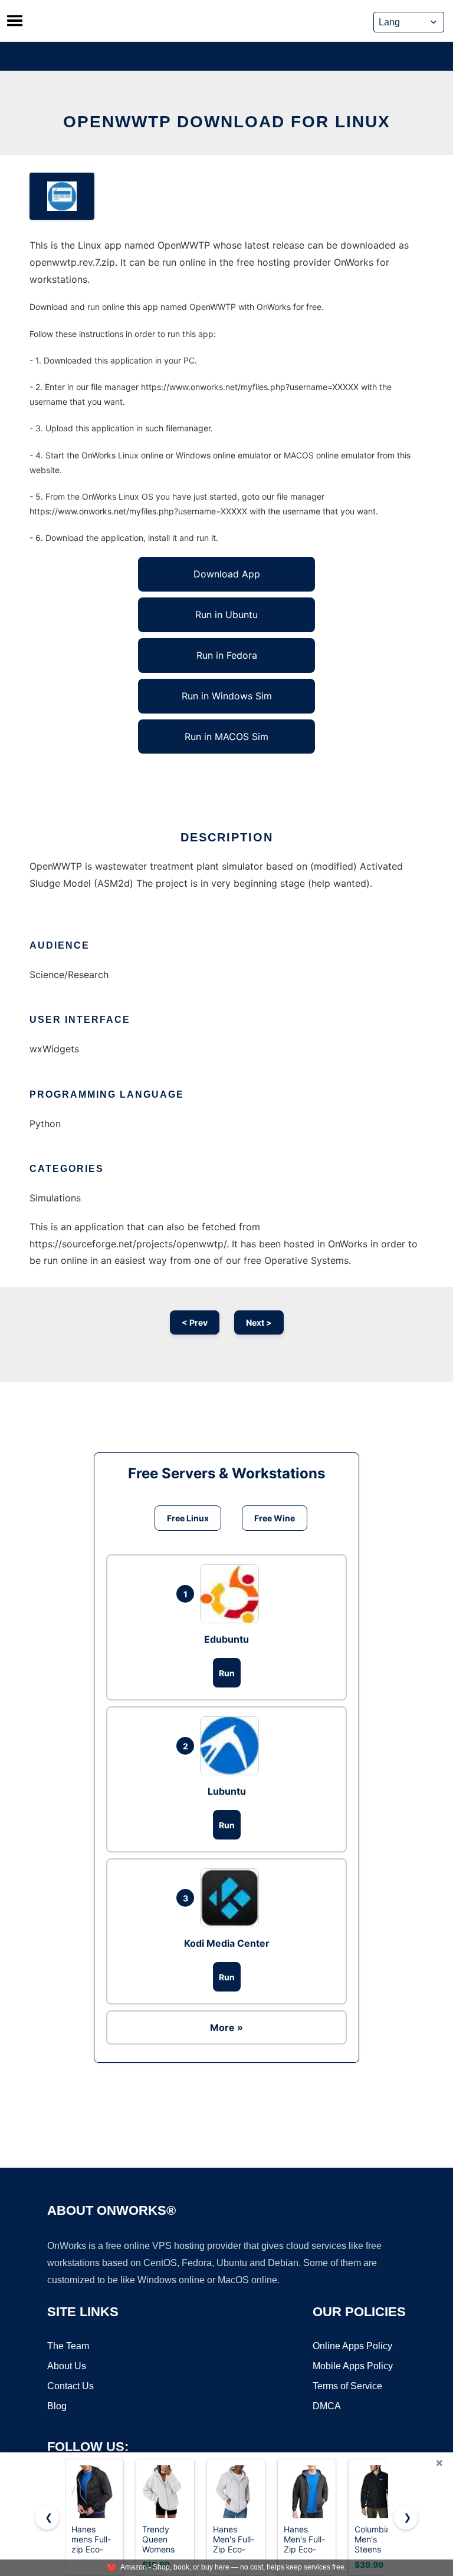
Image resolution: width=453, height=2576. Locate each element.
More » (226, 2027)
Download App (227, 574)
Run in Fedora (227, 655)
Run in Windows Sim (227, 696)
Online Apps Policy (352, 2346)
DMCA (327, 2406)
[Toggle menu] (15, 21)
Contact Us (70, 2386)
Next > (259, 1322)
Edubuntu (226, 1639)
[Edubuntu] (232, 1594)
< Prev (195, 1322)
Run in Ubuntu (226, 615)
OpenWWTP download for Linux (227, 122)
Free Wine (275, 1518)
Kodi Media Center (227, 1943)
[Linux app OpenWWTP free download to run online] (62, 196)
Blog (57, 2406)
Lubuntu (227, 1791)
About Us (67, 2366)
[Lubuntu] (232, 1746)
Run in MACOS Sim (226, 737)
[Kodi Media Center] (232, 1898)
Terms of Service (347, 2386)
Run (227, 1673)
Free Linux (188, 1518)
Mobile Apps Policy (353, 2366)
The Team (68, 2346)
